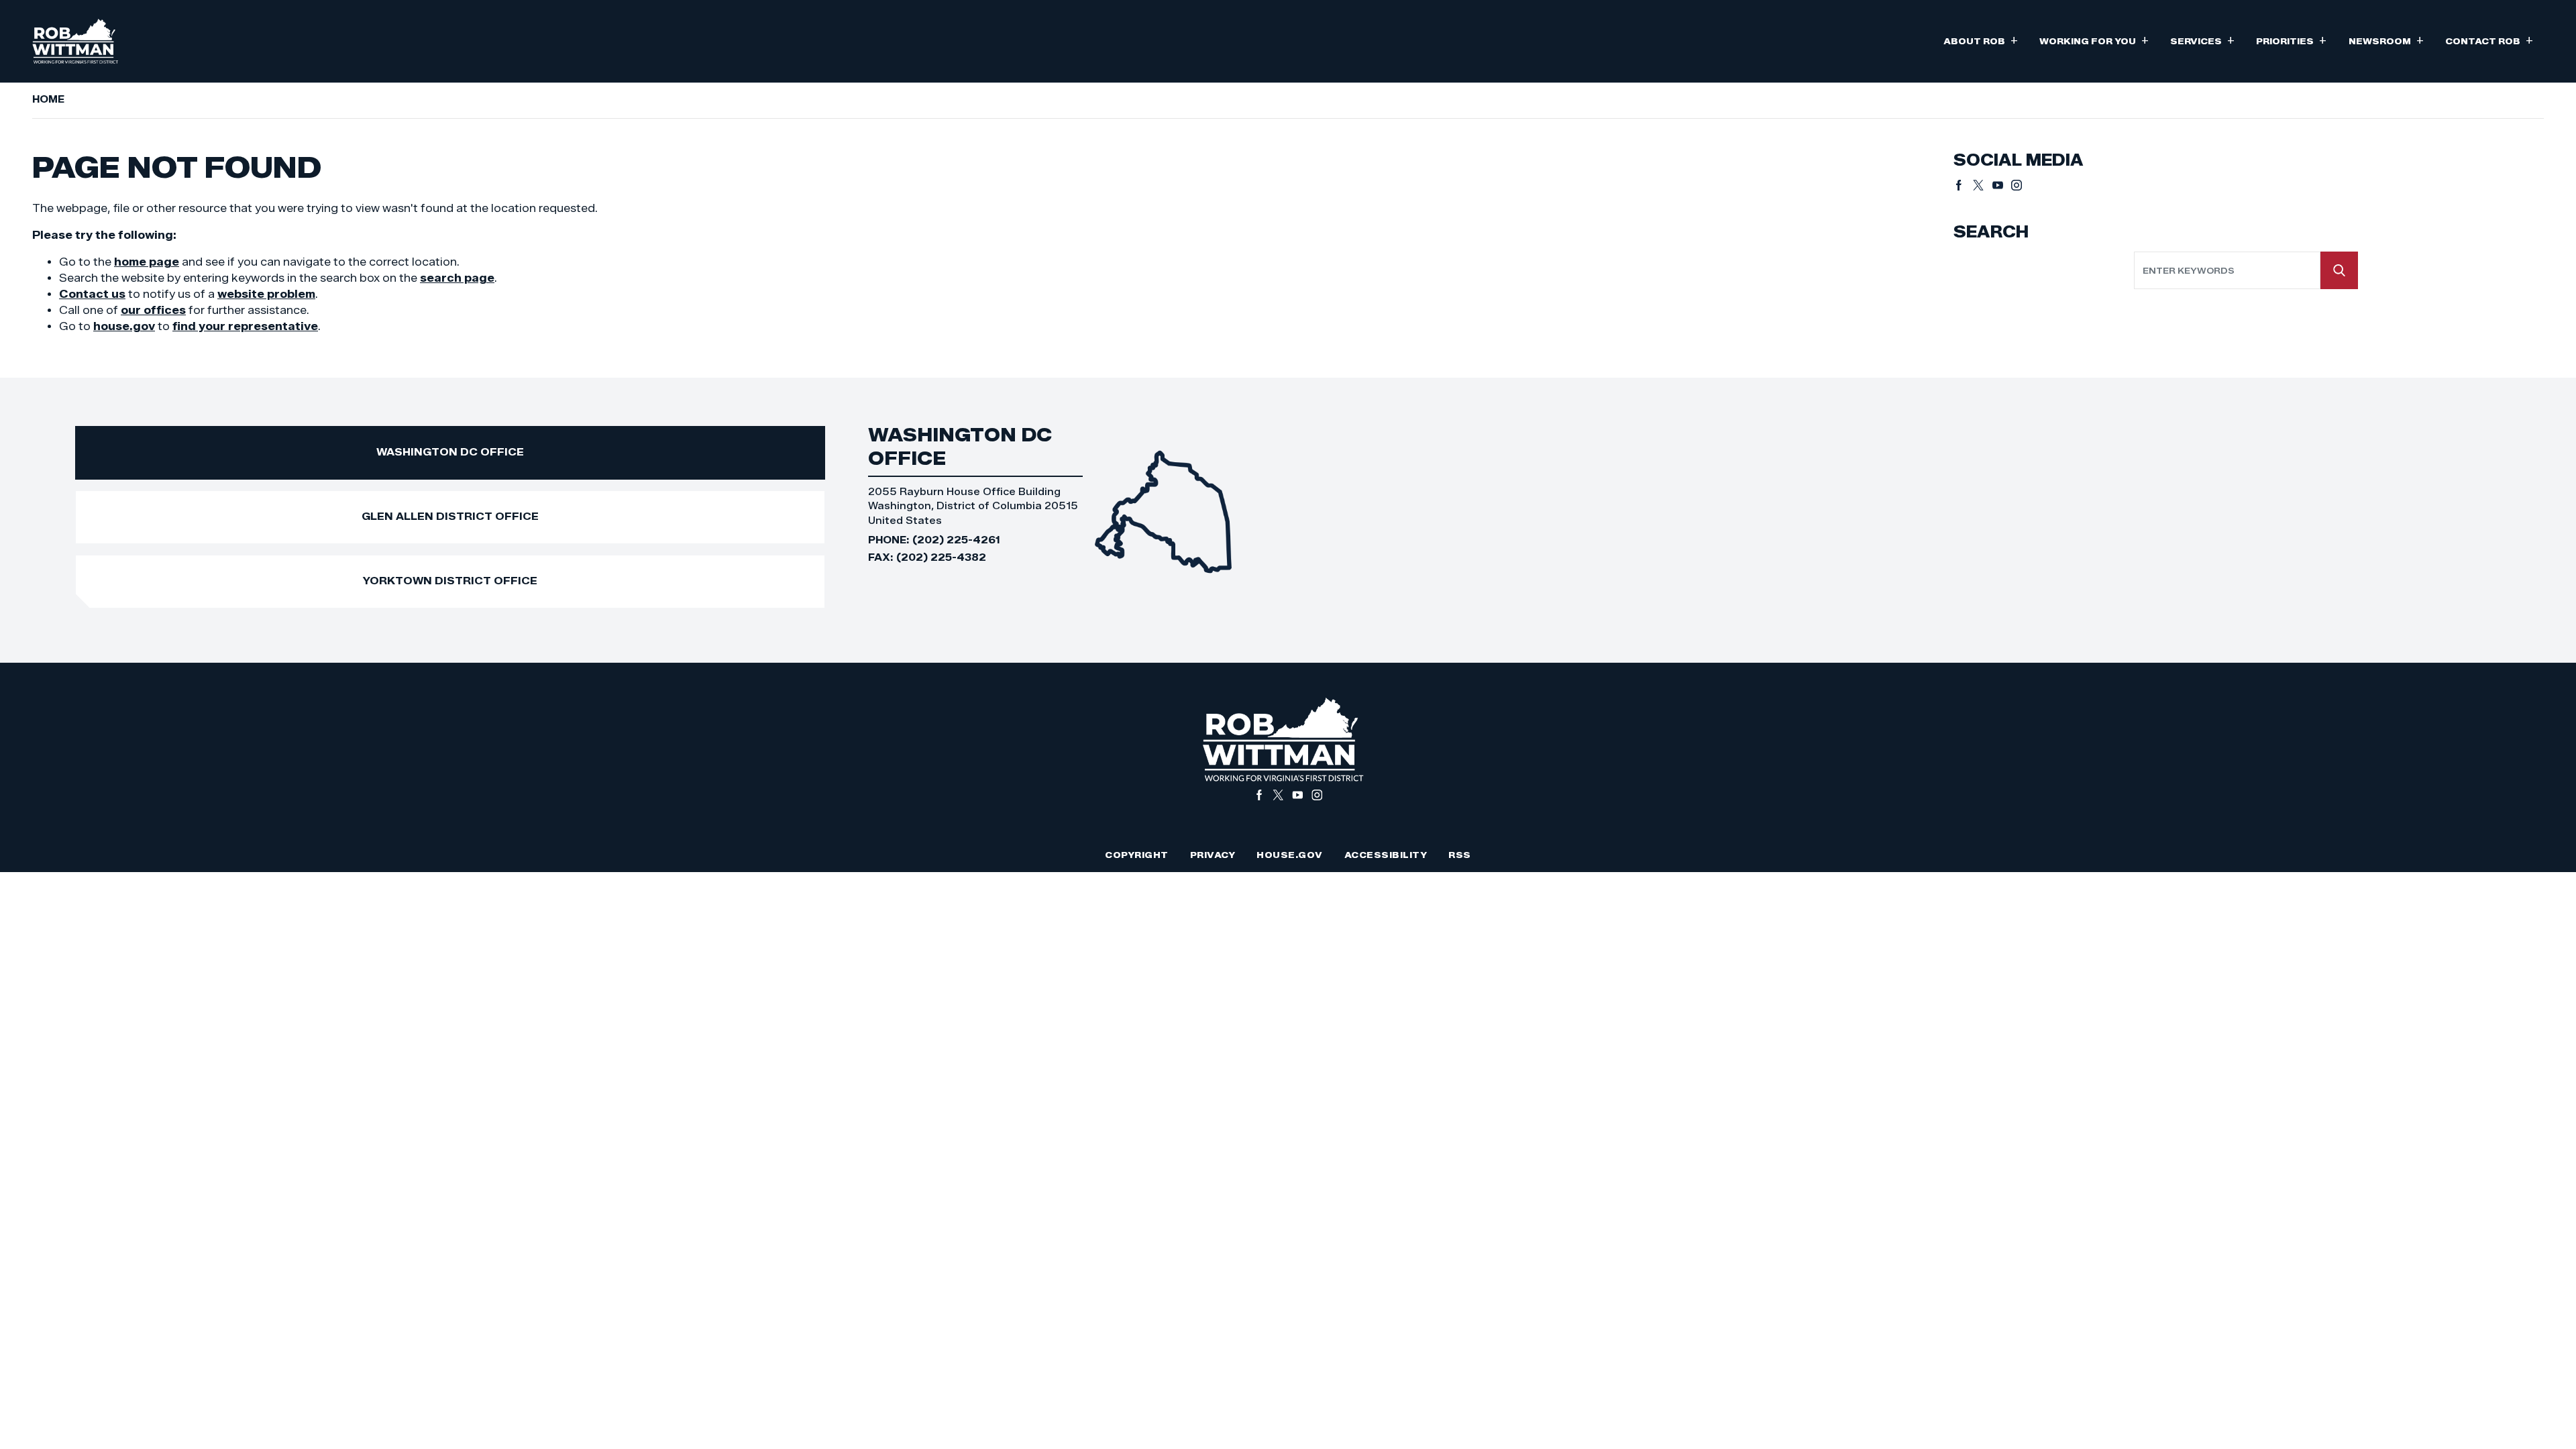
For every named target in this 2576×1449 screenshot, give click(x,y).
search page (457, 278)
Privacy (1213, 855)
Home (48, 99)
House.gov (1290, 855)
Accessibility (1386, 855)
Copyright (1137, 855)
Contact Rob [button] (2489, 40)
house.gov (124, 326)
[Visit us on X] (1983, 185)
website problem (266, 294)
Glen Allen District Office (450, 516)
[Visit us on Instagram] (2017, 185)
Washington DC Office (450, 452)
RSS (1460, 855)
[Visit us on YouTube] (2002, 185)
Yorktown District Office (450, 581)
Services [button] (2202, 40)
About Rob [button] (1981, 40)
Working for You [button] (2094, 40)
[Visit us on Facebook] (1963, 185)
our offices (153, 310)
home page (147, 262)
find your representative (245, 326)
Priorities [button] (2291, 40)
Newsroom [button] (2386, 40)
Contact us (92, 294)
